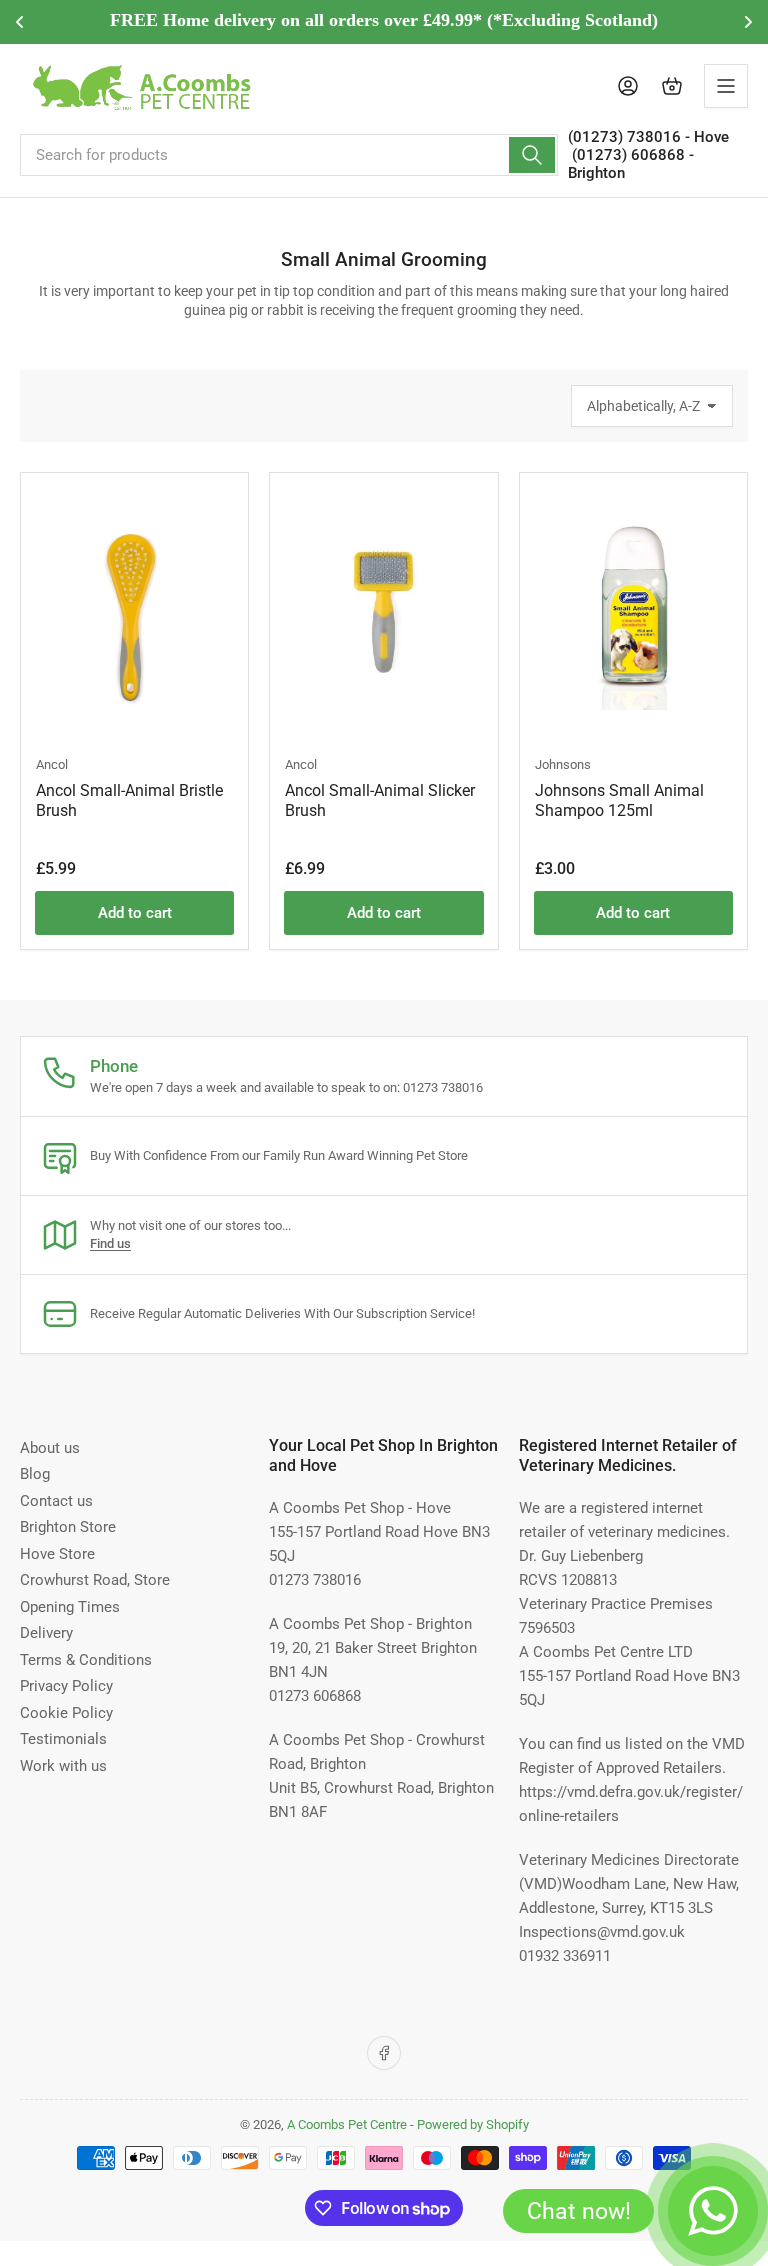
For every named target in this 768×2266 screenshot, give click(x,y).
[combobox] (289, 155)
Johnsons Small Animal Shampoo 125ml (619, 800)
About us (50, 1448)
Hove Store (57, 1554)
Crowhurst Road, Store (95, 1580)
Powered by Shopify (473, 2124)
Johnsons (563, 764)
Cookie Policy (66, 1713)
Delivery (46, 1633)
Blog (35, 1474)
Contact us (56, 1501)
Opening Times (70, 1607)
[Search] (532, 155)
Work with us (63, 1766)
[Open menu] (726, 86)
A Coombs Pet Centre (347, 2124)
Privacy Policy (66, 1686)
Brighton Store (68, 1527)
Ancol (52, 764)
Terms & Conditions (86, 1660)
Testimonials (63, 1739)
